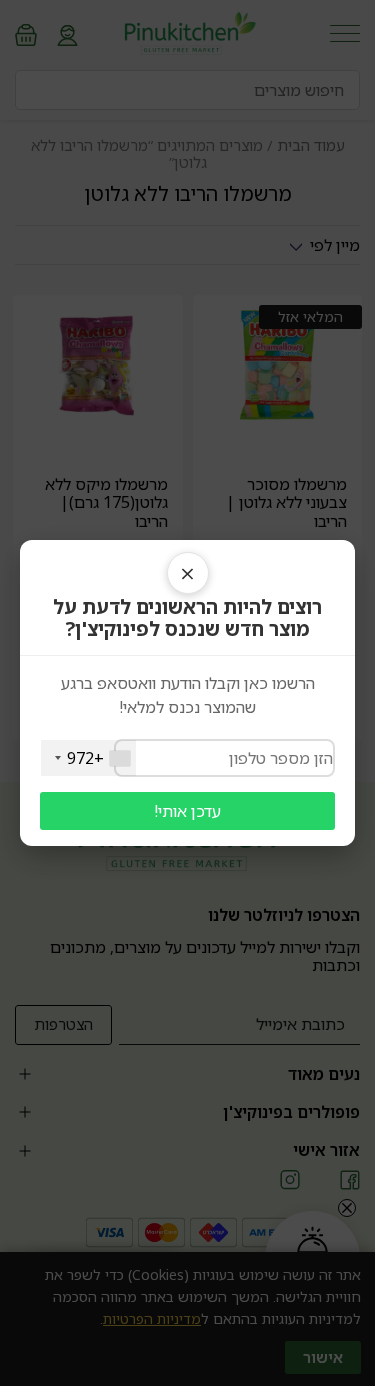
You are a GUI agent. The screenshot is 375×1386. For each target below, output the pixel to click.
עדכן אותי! (187, 811)
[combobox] (88, 758)
